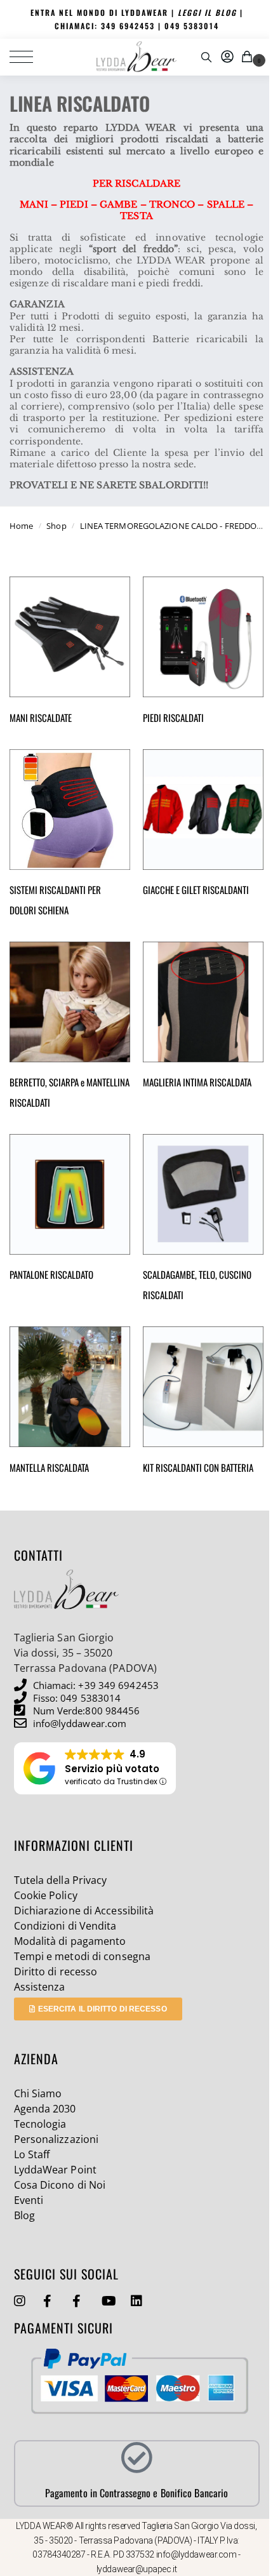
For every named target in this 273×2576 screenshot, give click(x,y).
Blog (24, 2215)
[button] (249, 57)
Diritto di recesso (56, 1972)
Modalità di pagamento (70, 1941)
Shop (56, 526)
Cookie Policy (46, 1895)
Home (21, 526)
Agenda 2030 (45, 2109)
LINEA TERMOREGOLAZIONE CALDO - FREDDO (169, 526)
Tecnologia (40, 2124)
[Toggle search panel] (206, 57)
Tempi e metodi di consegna (83, 1956)
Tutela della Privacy (61, 1880)
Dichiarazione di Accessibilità (84, 1911)
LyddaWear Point (56, 2170)
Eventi (29, 2200)
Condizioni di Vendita (65, 1926)
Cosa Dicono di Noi (60, 2185)
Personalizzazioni (57, 2139)
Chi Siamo (38, 2093)
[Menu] (29, 57)
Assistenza (40, 1987)
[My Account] (227, 57)
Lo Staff (32, 2154)
